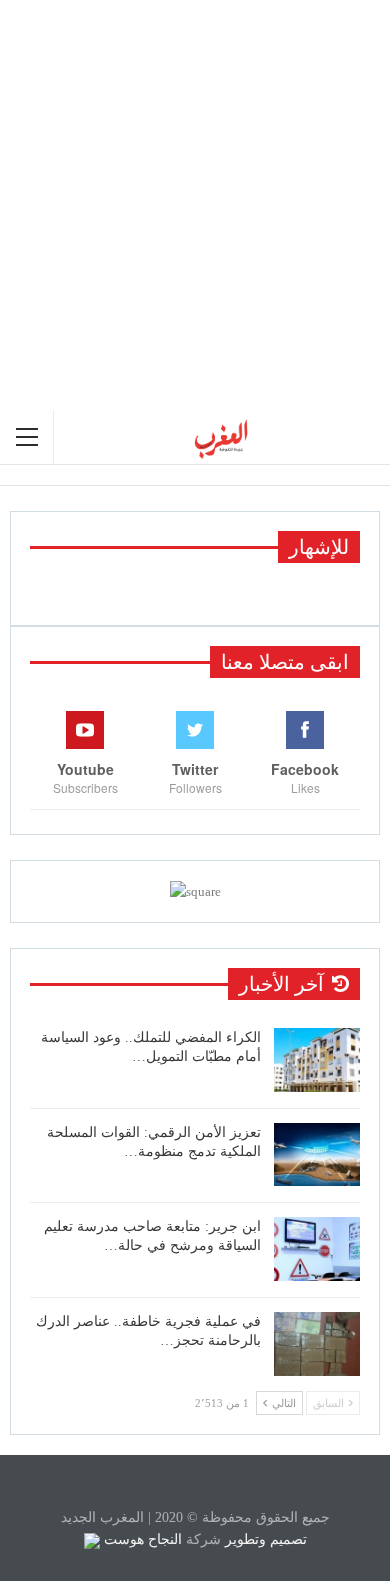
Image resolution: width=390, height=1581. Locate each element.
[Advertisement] (195, 205)
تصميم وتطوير (266, 1539)
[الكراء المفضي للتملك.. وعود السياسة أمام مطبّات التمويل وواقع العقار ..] (317, 1060)
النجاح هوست (141, 1539)
